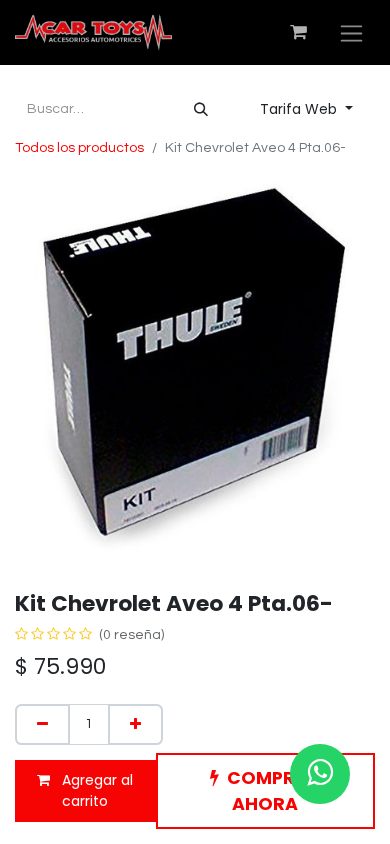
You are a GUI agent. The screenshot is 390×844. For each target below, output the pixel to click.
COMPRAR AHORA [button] (273, 791)
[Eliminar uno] (42, 724)
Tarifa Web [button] (300, 109)
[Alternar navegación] (351, 32)
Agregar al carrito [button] (95, 790)
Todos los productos (79, 148)
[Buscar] (201, 109)
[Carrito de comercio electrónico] (298, 32)
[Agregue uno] (135, 724)
